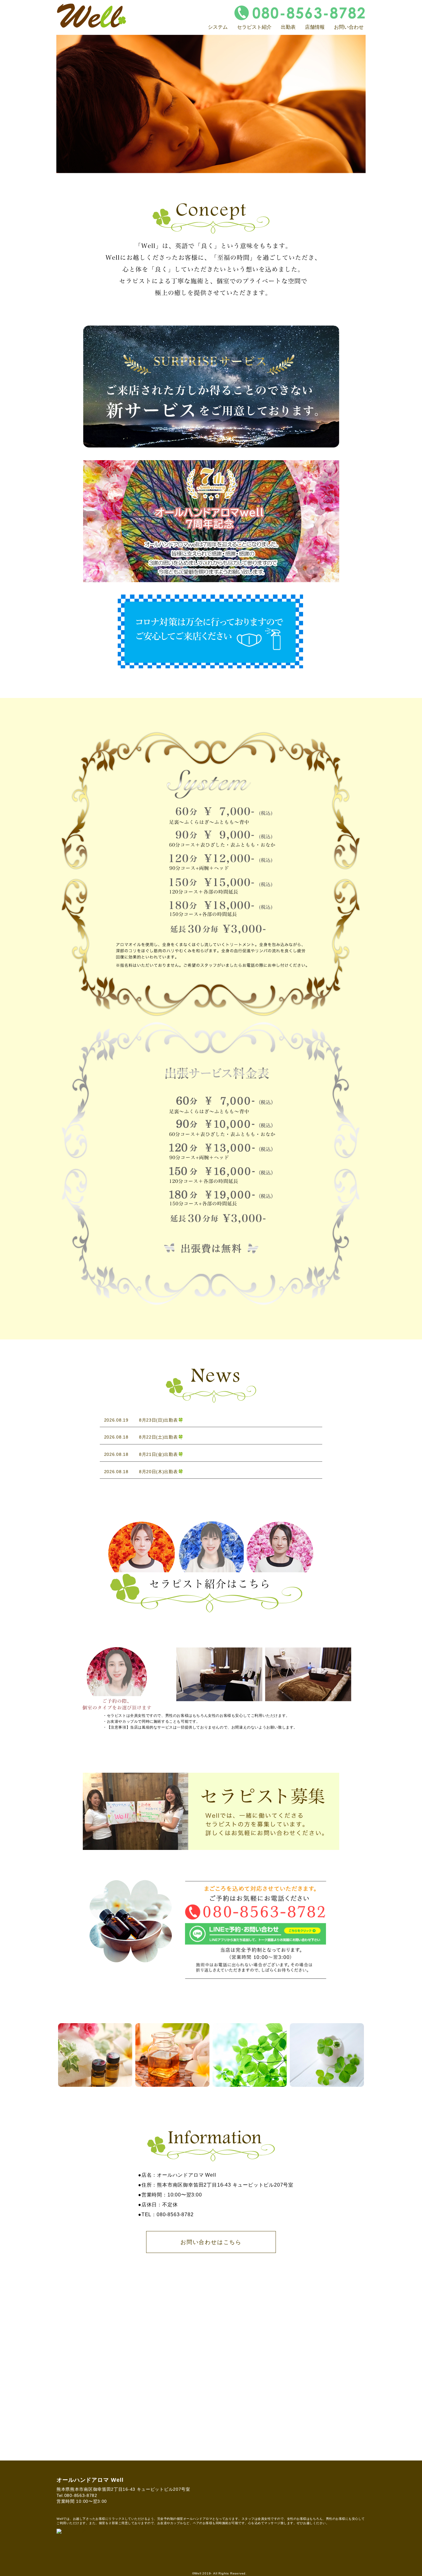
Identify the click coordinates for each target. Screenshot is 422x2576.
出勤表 (288, 27)
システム (218, 27)
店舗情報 (315, 27)
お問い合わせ (349, 27)
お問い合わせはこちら (211, 2242)
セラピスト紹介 (254, 27)
